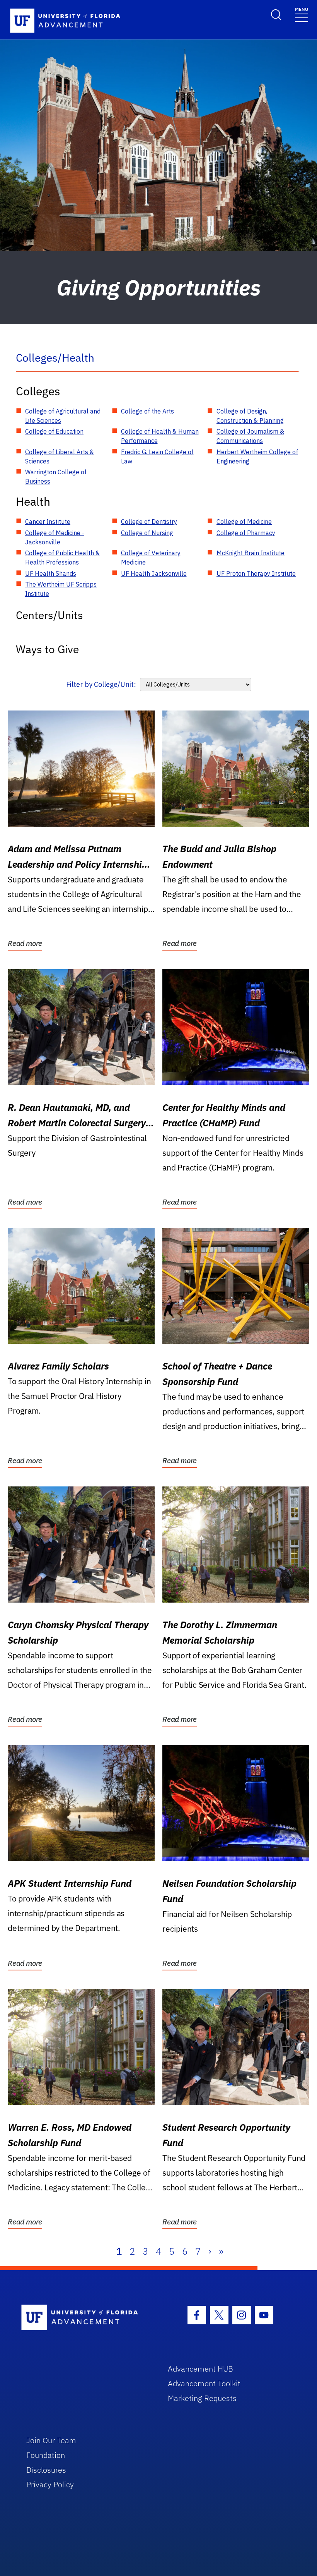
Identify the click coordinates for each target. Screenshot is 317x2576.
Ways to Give (47, 649)
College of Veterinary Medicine (151, 558)
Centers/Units (49, 615)
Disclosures (46, 2470)
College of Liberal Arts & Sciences (60, 457)
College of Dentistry (149, 522)
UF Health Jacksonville (154, 573)
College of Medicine (244, 522)
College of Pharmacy (246, 533)
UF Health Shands (51, 573)
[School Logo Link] (86, 2318)
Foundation (46, 2455)
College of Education (54, 431)
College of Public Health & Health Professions (62, 558)
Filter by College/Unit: (101, 684)
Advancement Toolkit (204, 2383)
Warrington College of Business (56, 477)
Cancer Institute (48, 522)
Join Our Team (51, 2440)
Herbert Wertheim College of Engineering (257, 457)
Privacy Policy (50, 2484)
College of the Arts (147, 411)
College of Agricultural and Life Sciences (63, 416)
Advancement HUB (200, 2369)
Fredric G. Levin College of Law (157, 457)
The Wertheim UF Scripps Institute (61, 589)
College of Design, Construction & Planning (250, 416)
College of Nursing (147, 533)
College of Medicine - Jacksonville (55, 537)
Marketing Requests (202, 2398)
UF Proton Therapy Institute (256, 573)
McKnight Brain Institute (251, 553)
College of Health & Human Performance (160, 436)
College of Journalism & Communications (250, 436)
